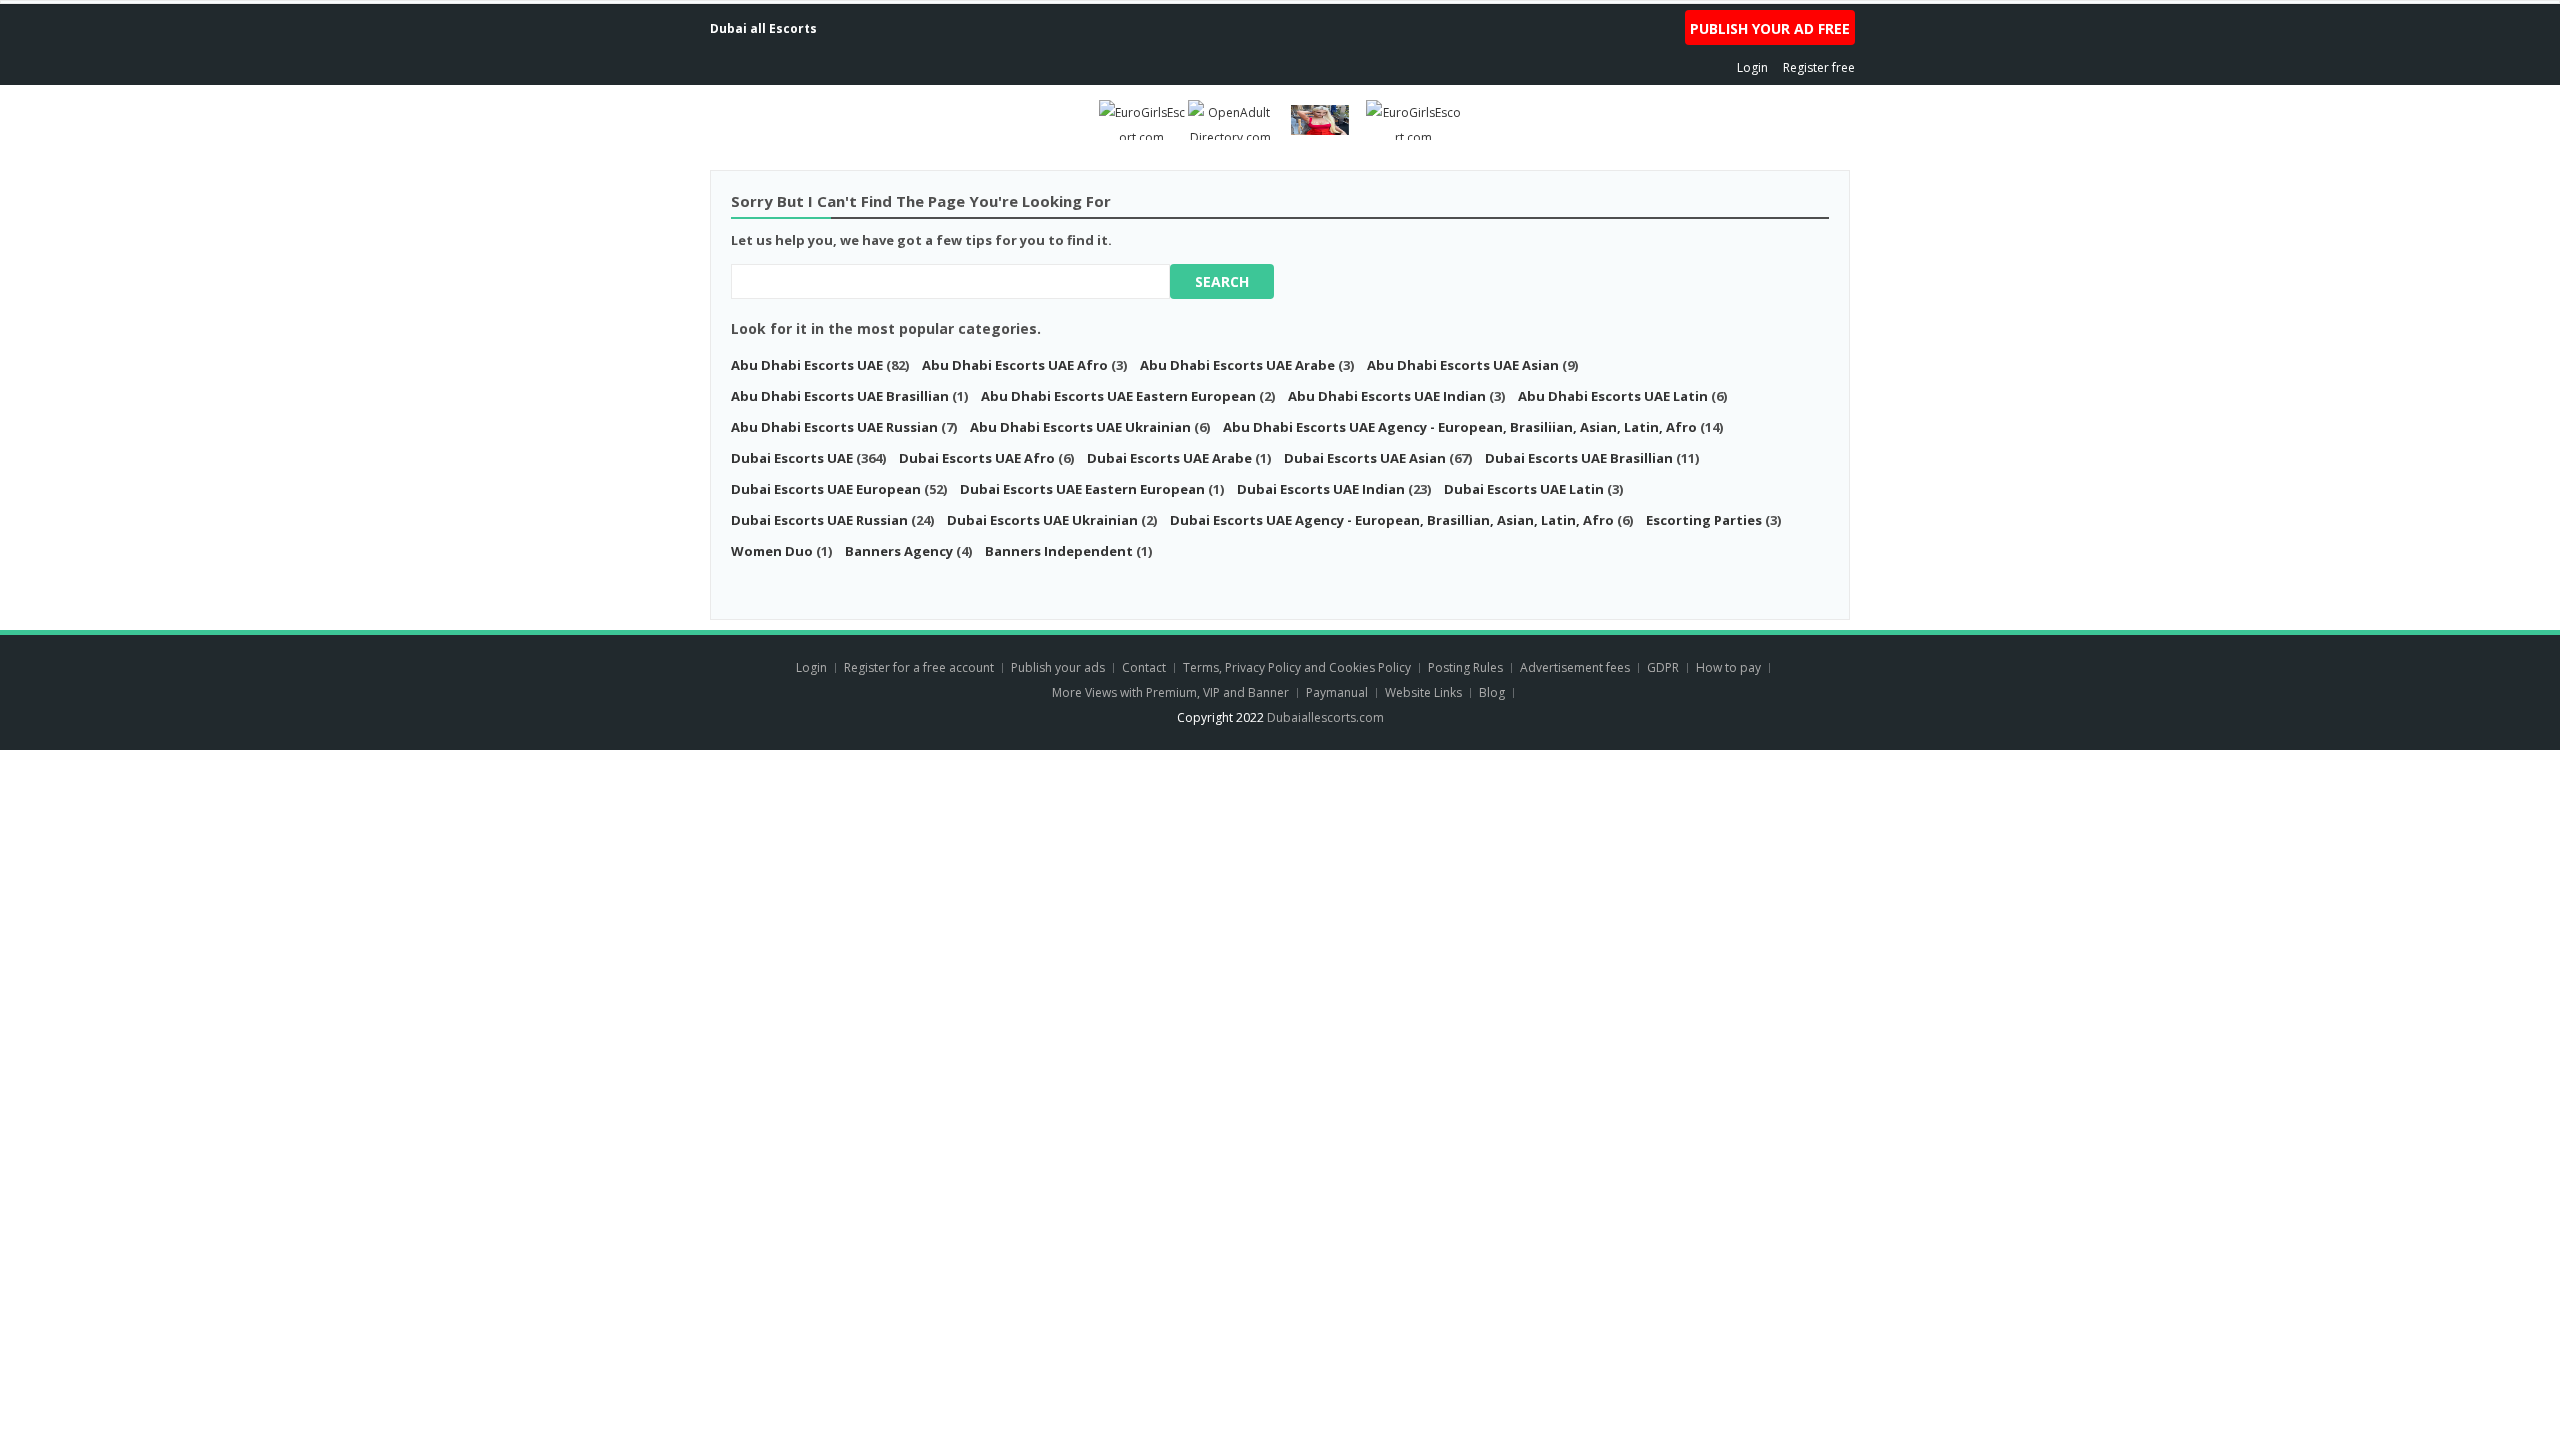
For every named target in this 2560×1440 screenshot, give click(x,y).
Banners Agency (899, 551)
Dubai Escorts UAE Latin (1525, 489)
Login (1752, 67)
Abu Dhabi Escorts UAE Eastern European (1120, 396)
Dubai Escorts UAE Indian (1322, 489)
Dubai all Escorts (763, 28)
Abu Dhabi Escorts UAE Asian (1464, 365)
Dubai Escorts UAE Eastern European (1082, 489)
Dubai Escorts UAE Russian (821, 520)
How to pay (1728, 667)
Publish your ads (1059, 667)
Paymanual (1337, 692)
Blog (1492, 692)
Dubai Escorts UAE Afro (978, 458)
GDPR (1663, 667)
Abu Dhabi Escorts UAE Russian (836, 427)
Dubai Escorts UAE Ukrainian (1044, 520)
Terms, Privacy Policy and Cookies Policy (1297, 667)
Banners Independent (1059, 551)
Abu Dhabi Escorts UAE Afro (1016, 365)
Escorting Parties (1704, 520)
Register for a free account (920, 667)
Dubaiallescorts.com (1325, 717)
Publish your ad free (1770, 28)
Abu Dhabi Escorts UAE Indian (1388, 396)
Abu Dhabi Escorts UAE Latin (1614, 396)
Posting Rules (1465, 667)
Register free (1819, 67)
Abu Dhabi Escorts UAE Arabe (1239, 365)
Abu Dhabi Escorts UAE (807, 365)
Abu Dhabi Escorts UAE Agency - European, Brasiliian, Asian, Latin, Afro (1460, 427)
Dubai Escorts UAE (792, 458)
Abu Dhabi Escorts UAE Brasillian (841, 396)
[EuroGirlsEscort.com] (1142, 118)
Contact (1145, 667)
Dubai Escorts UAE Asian (1366, 458)
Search (1222, 281)
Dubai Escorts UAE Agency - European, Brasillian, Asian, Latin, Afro (1392, 520)
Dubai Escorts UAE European (827, 489)
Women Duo (772, 551)
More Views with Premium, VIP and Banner (1170, 692)
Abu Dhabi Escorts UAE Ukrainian (1080, 427)
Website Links (1423, 692)
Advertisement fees (1575, 667)
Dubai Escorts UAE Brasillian (1580, 458)
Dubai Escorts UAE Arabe (1171, 458)
